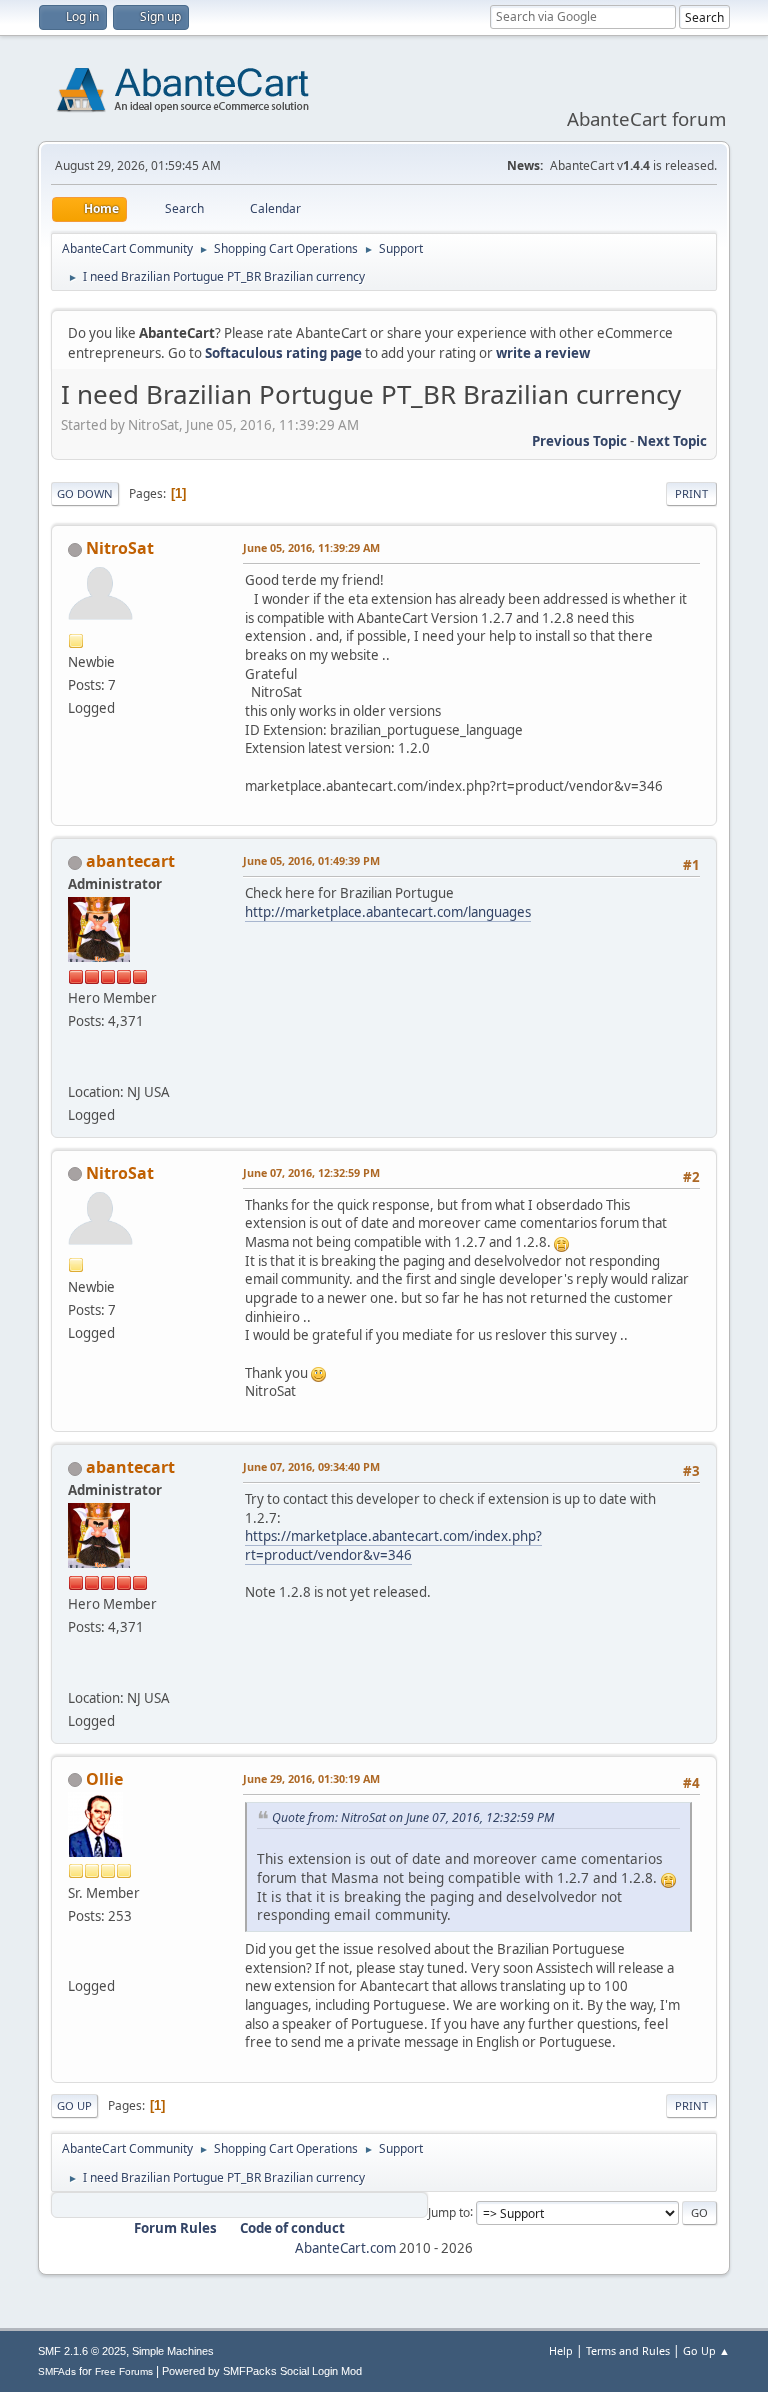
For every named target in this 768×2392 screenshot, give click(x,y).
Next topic (672, 441)
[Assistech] (76, 1962)
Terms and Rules (628, 2350)
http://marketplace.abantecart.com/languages (388, 912)
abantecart (130, 861)
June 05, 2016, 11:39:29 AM (311, 547)
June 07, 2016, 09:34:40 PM (311, 1466)
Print (691, 493)
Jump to (449, 2211)
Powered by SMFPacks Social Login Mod (262, 2371)
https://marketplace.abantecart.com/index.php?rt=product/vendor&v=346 (393, 1545)
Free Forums (124, 2371)
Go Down (85, 493)
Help (561, 2350)
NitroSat (120, 548)
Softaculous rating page (283, 353)
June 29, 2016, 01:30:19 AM (311, 1778)
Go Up (74, 2105)
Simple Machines (173, 2351)
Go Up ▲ (706, 2350)
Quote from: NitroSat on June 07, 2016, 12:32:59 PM (413, 1817)
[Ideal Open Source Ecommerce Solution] (76, 1067)
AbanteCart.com (345, 2248)
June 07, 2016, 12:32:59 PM (311, 1172)
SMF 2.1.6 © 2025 (82, 2351)
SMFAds (57, 2371)
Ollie (104, 1779)
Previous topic (579, 441)
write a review (543, 353)
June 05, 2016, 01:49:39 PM (311, 860)
